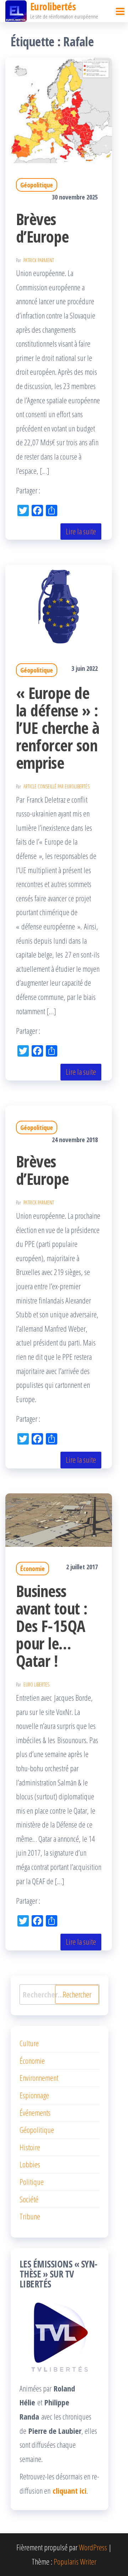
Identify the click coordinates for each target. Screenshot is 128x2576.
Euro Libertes (36, 1684)
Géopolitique (37, 185)
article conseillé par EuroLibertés (57, 786)
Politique (32, 2182)
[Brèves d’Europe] (59, 109)
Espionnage (34, 2095)
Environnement (39, 2078)
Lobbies (30, 2164)
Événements (35, 2113)
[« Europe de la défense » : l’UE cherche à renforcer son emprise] (59, 606)
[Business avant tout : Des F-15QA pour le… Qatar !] (59, 1519)
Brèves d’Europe (42, 228)
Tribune (30, 2216)
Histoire (30, 2147)
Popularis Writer (75, 2561)
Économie (33, 1569)
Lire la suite (81, 531)
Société (29, 2199)
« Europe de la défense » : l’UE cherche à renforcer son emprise (58, 728)
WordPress (93, 2547)
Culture (29, 2043)
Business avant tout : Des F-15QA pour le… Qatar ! (52, 1626)
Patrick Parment (39, 260)
